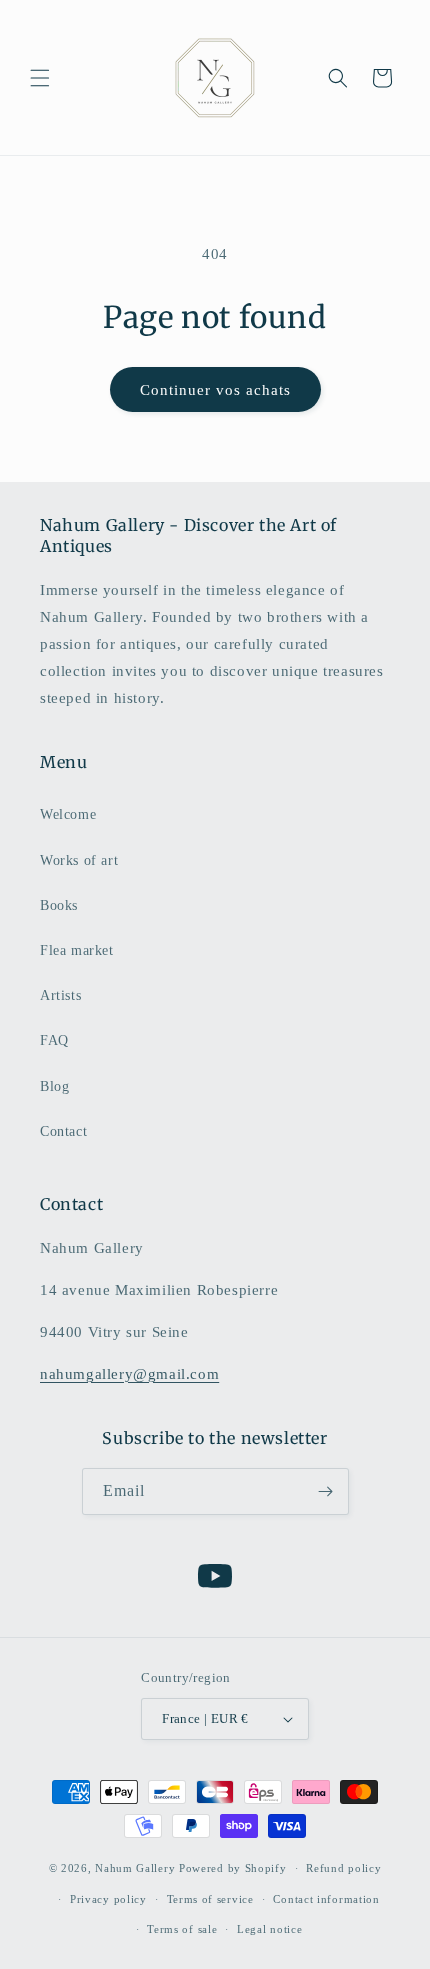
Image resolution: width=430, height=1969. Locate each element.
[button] (40, 78)
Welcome (68, 814)
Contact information (326, 1899)
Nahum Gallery (135, 1868)
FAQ (54, 1040)
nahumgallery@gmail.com (129, 1374)
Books (59, 905)
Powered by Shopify (233, 1868)
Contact (63, 1131)
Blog (54, 1086)
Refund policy (343, 1868)
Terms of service (210, 1899)
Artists (60, 995)
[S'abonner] (326, 1491)
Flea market (77, 950)
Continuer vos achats (215, 390)
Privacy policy (108, 1899)
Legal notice (269, 1929)
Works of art (79, 860)
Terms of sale (182, 1929)
